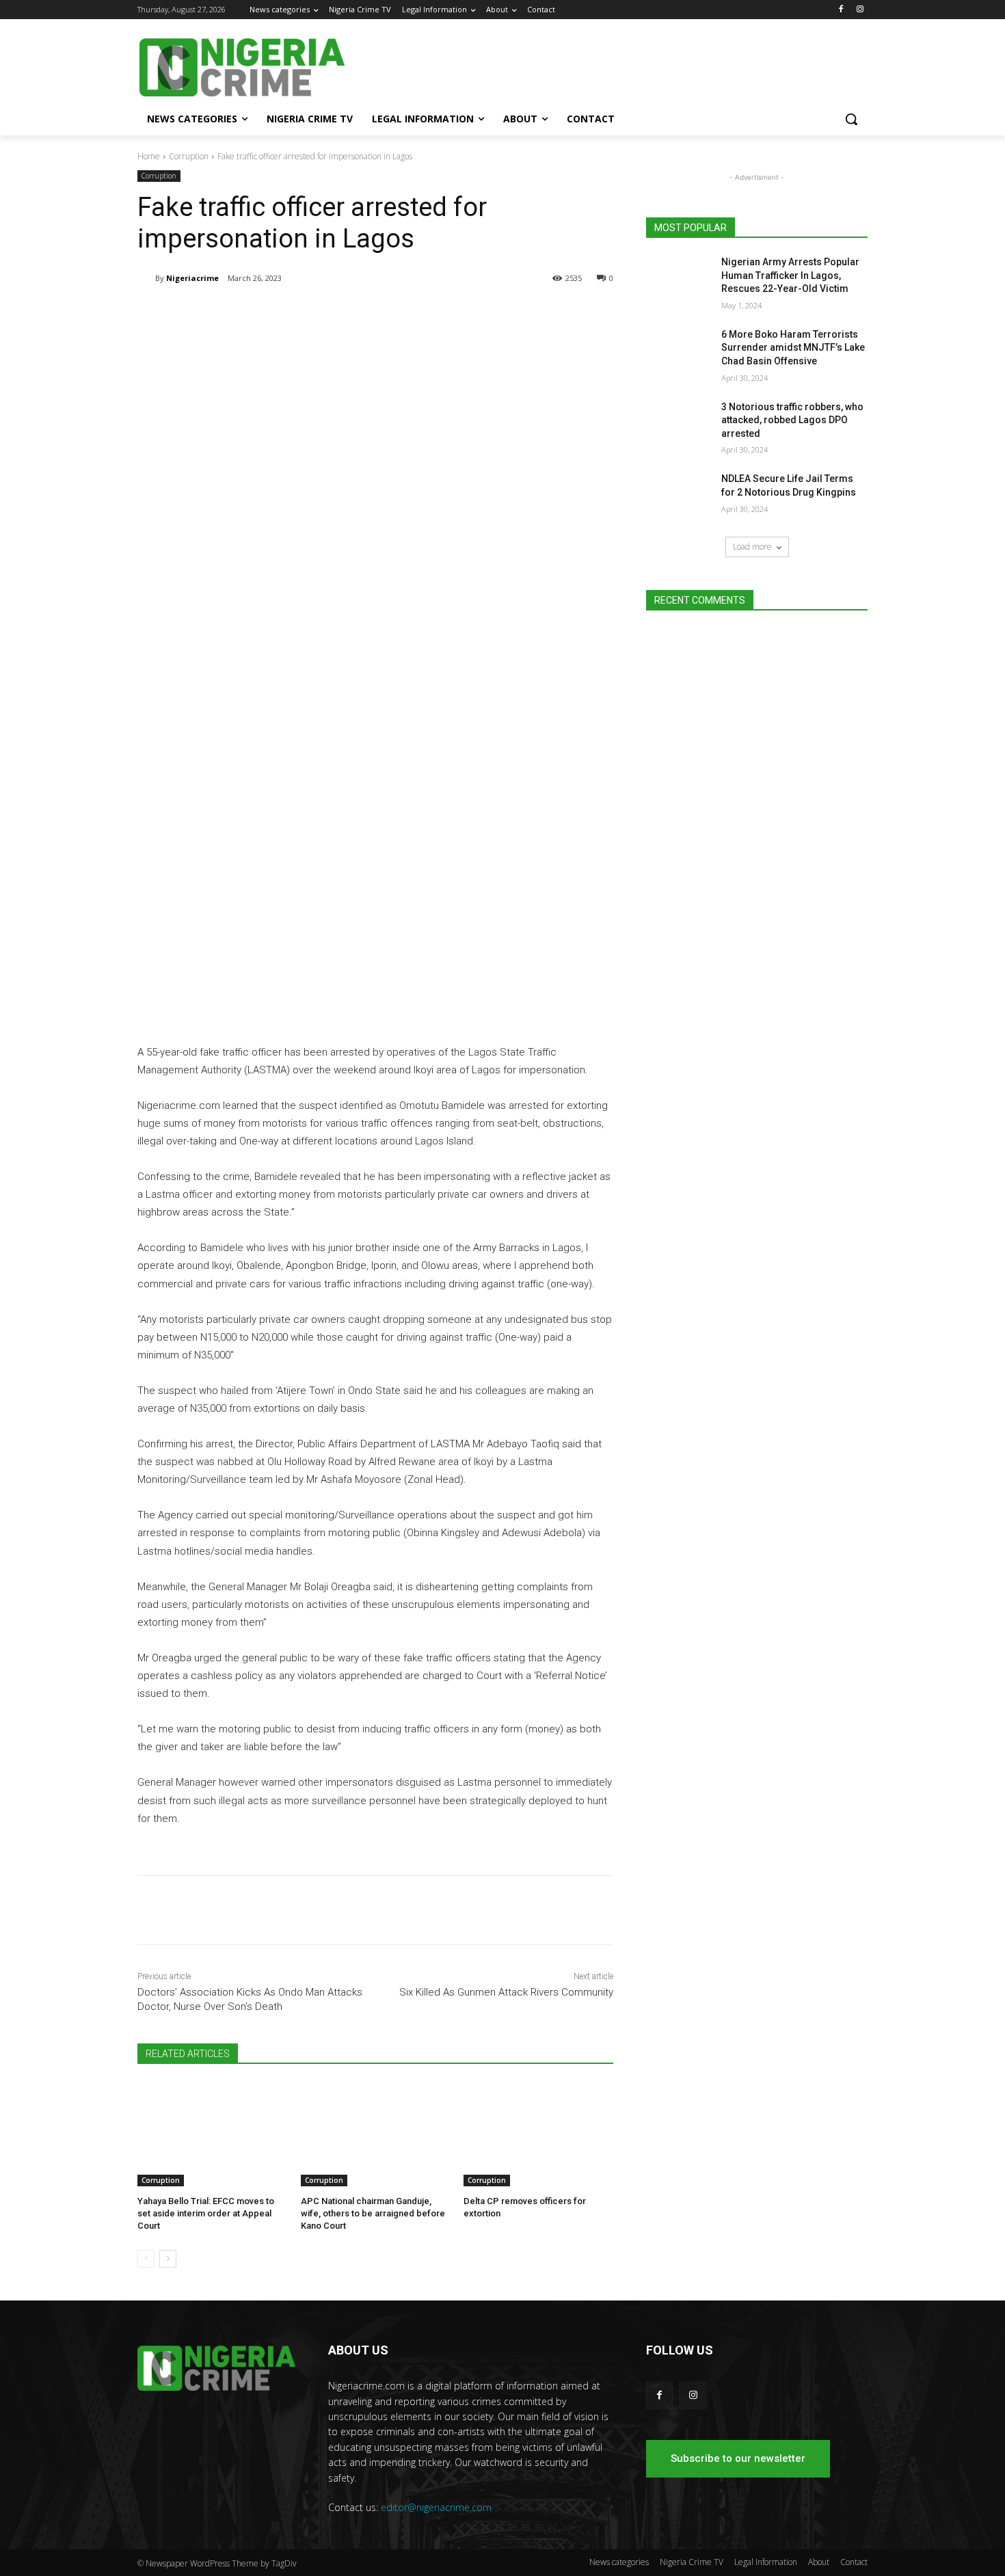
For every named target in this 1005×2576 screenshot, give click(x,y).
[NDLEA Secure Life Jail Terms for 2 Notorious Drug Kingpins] (679, 496)
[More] (362, 313)
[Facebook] (841, 10)
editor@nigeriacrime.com (436, 2507)
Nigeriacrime (192, 278)
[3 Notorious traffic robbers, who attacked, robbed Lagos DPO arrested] (679, 424)
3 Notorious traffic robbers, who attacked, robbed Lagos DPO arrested (792, 420)
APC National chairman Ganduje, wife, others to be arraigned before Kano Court (373, 2213)
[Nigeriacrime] (146, 278)
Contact (854, 2562)
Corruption (189, 156)
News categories (619, 2562)
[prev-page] (146, 2259)
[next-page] (168, 2259)
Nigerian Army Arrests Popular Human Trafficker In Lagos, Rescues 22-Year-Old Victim (790, 275)
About (819, 2562)
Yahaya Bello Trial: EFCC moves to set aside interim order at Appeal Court (206, 2213)
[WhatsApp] (330, 313)
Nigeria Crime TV (692, 2562)
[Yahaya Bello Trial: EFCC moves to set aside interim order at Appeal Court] (212, 2134)
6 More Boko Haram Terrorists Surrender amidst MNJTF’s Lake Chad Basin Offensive (793, 348)
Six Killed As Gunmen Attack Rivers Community (506, 1992)
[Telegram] (267, 313)
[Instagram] (860, 10)
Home (149, 156)
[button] (851, 119)
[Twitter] (299, 313)
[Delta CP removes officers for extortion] (538, 2134)
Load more (752, 547)
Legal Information (766, 2562)
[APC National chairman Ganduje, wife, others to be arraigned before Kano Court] (376, 2134)
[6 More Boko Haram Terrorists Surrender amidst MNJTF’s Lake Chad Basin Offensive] (679, 351)
